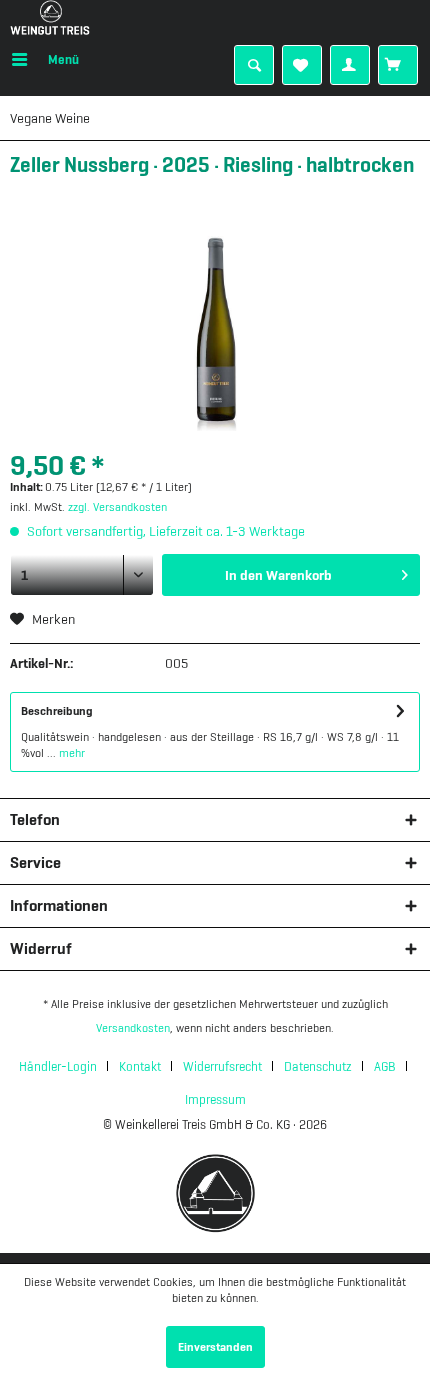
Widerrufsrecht (222, 1066)
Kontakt (140, 1066)
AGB (385, 1066)
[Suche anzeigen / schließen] (254, 65)
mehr (70, 753)
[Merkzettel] (302, 65)
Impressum (215, 1099)
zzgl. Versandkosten (117, 507)
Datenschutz (318, 1066)
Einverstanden (215, 1347)
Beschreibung (57, 711)
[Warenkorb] (398, 65)
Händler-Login (58, 1066)
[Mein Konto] (350, 65)
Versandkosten (133, 1028)
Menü (63, 59)
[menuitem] (44, 60)
